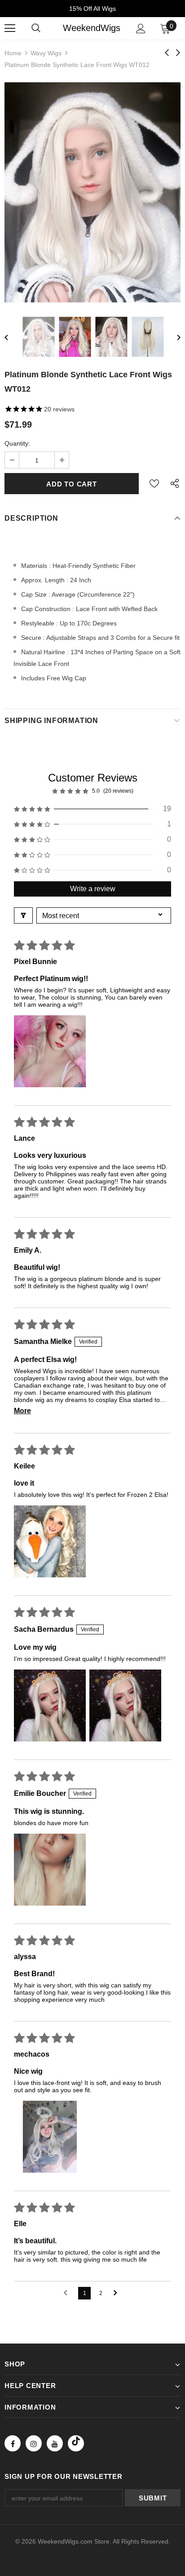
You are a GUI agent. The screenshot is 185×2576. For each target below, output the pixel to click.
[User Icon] (141, 29)
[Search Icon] (36, 28)
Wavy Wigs (46, 53)
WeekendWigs (92, 28)
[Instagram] (34, 2443)
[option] (92, 192)
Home (13, 53)
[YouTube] (55, 2443)
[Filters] (23, 915)
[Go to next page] (118, 2293)
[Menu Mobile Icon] (10, 28)
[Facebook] (13, 2443)
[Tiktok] (76, 2443)
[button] (92, 809)
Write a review (93, 889)
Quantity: (17, 443)
